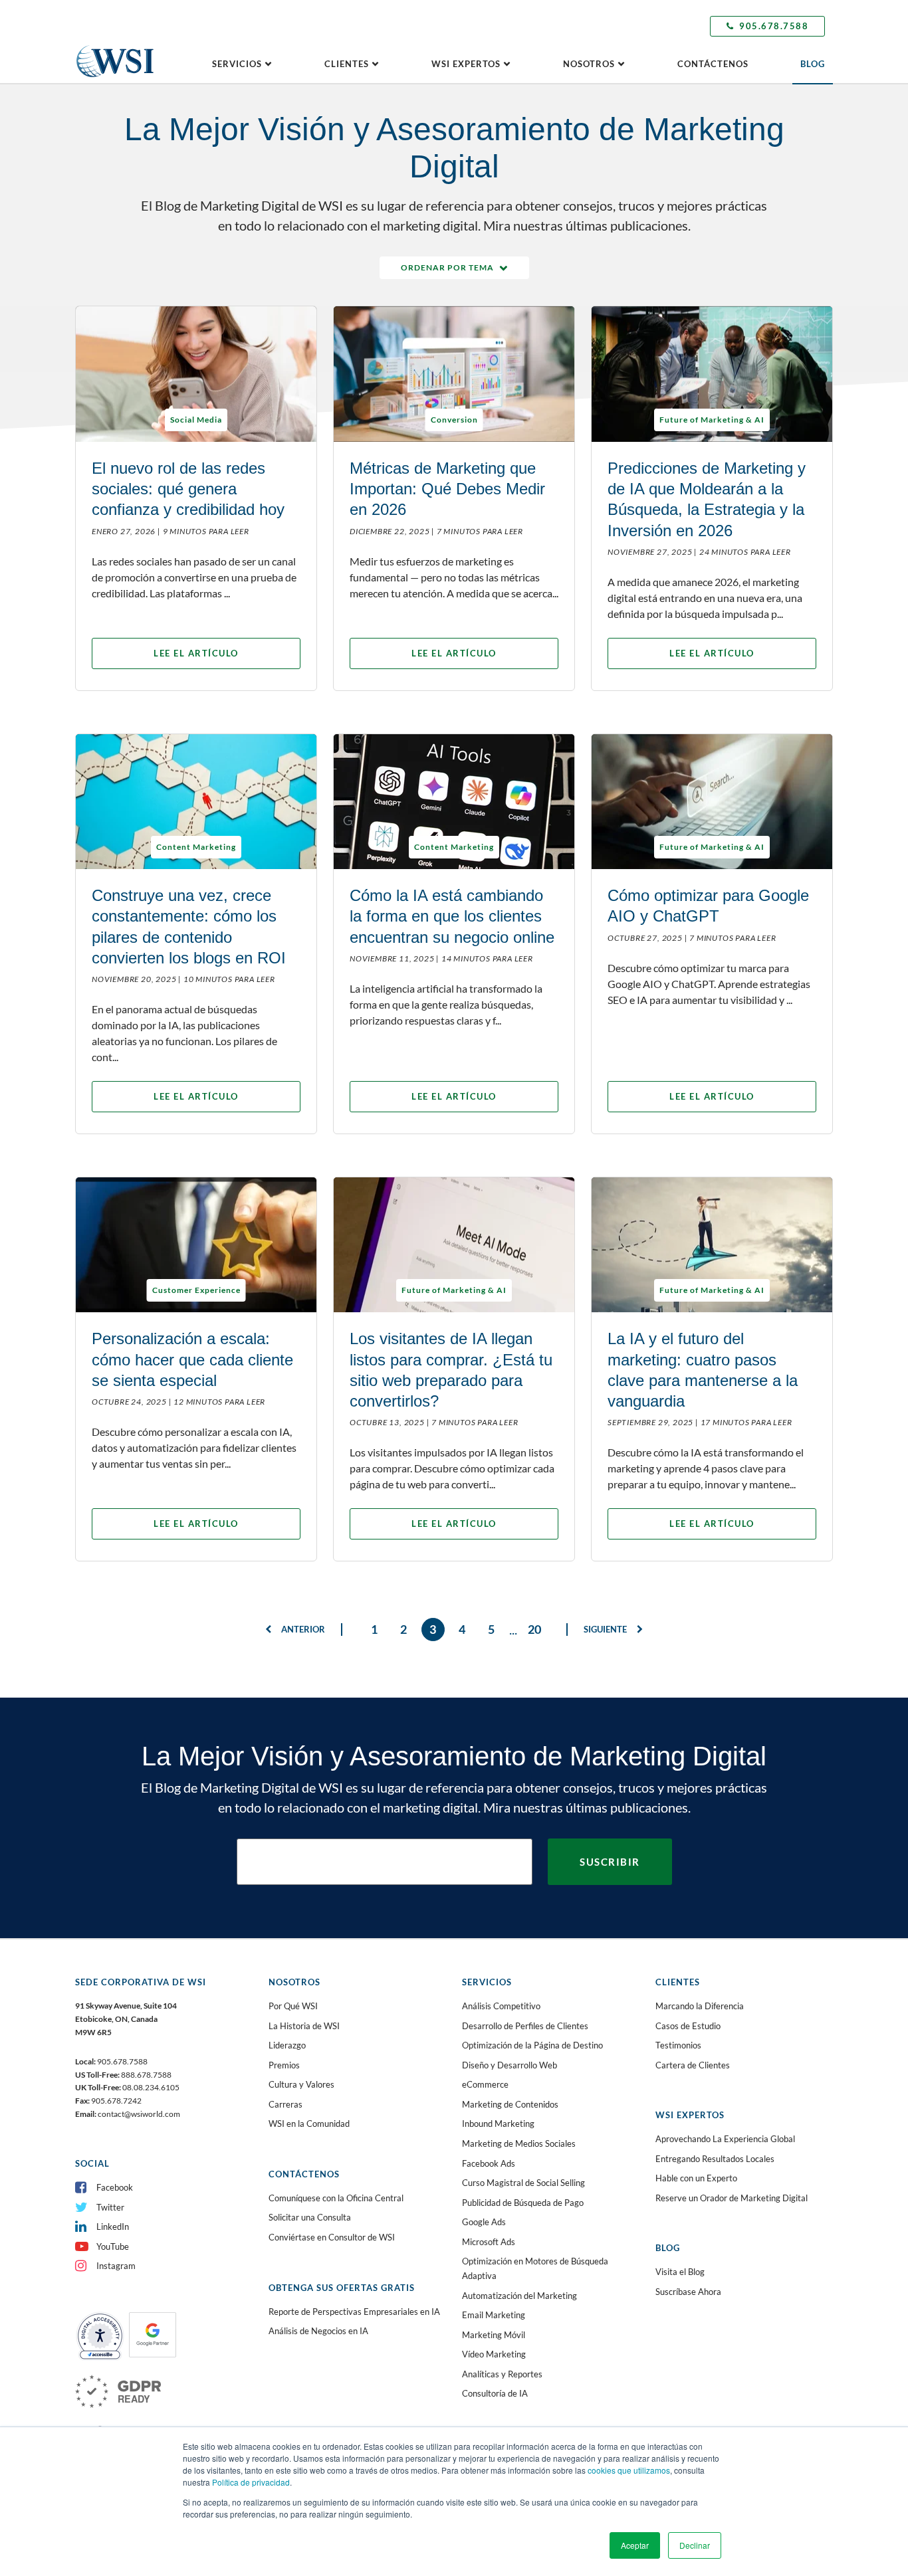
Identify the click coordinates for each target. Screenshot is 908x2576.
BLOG (813, 64)
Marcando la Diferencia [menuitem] (700, 2006)
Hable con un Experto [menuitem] (696, 2178)
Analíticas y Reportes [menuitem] (502, 2374)
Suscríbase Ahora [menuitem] (688, 2292)
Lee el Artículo (196, 653)
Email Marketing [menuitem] (494, 2315)
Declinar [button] (695, 2545)
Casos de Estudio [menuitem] (688, 2026)
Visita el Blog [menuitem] (680, 2272)
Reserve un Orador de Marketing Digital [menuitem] (732, 2198)
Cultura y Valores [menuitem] (301, 2084)
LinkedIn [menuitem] (113, 2227)
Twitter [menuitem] (110, 2207)
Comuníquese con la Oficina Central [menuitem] (336, 2198)
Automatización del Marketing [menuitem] (519, 2296)
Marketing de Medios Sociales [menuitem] (519, 2143)
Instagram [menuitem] (116, 2266)
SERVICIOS (237, 64)
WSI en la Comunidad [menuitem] (309, 2124)
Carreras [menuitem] (285, 2104)
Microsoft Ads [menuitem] (489, 2242)
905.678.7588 (774, 26)
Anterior (302, 1629)
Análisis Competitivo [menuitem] (501, 2006)
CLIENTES (347, 64)
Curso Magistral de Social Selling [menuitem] (523, 2183)
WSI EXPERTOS (466, 64)
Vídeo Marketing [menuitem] (494, 2354)
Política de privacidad (251, 2482)
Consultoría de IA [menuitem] (495, 2393)
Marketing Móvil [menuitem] (494, 2335)
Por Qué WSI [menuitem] (293, 2006)
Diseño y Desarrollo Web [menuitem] (510, 2065)
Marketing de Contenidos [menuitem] (510, 2104)
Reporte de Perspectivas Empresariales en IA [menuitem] (354, 2312)
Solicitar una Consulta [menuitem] (310, 2217)
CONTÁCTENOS (713, 64)
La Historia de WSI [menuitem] (304, 2026)
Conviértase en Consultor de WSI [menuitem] (332, 2237)
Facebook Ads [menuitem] (489, 2163)
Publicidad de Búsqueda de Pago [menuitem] (523, 2203)
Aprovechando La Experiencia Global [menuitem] (725, 2139)
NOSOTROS (589, 64)
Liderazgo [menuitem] (287, 2045)
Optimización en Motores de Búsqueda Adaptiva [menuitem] (535, 2268)
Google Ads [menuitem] (484, 2222)
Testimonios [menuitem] (678, 2045)
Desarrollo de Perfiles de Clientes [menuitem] (525, 2026)
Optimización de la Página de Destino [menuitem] (532, 2045)
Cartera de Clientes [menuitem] (693, 2065)
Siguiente (606, 1629)
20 (534, 1629)
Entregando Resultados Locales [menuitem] (715, 2159)
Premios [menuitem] (284, 2065)
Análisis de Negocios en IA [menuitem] (318, 2331)
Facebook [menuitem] (115, 2187)
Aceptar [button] (635, 2545)
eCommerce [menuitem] (485, 2084)
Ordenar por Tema (447, 267)
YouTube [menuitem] (113, 2246)
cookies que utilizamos (629, 2470)
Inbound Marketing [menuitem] (498, 2124)
